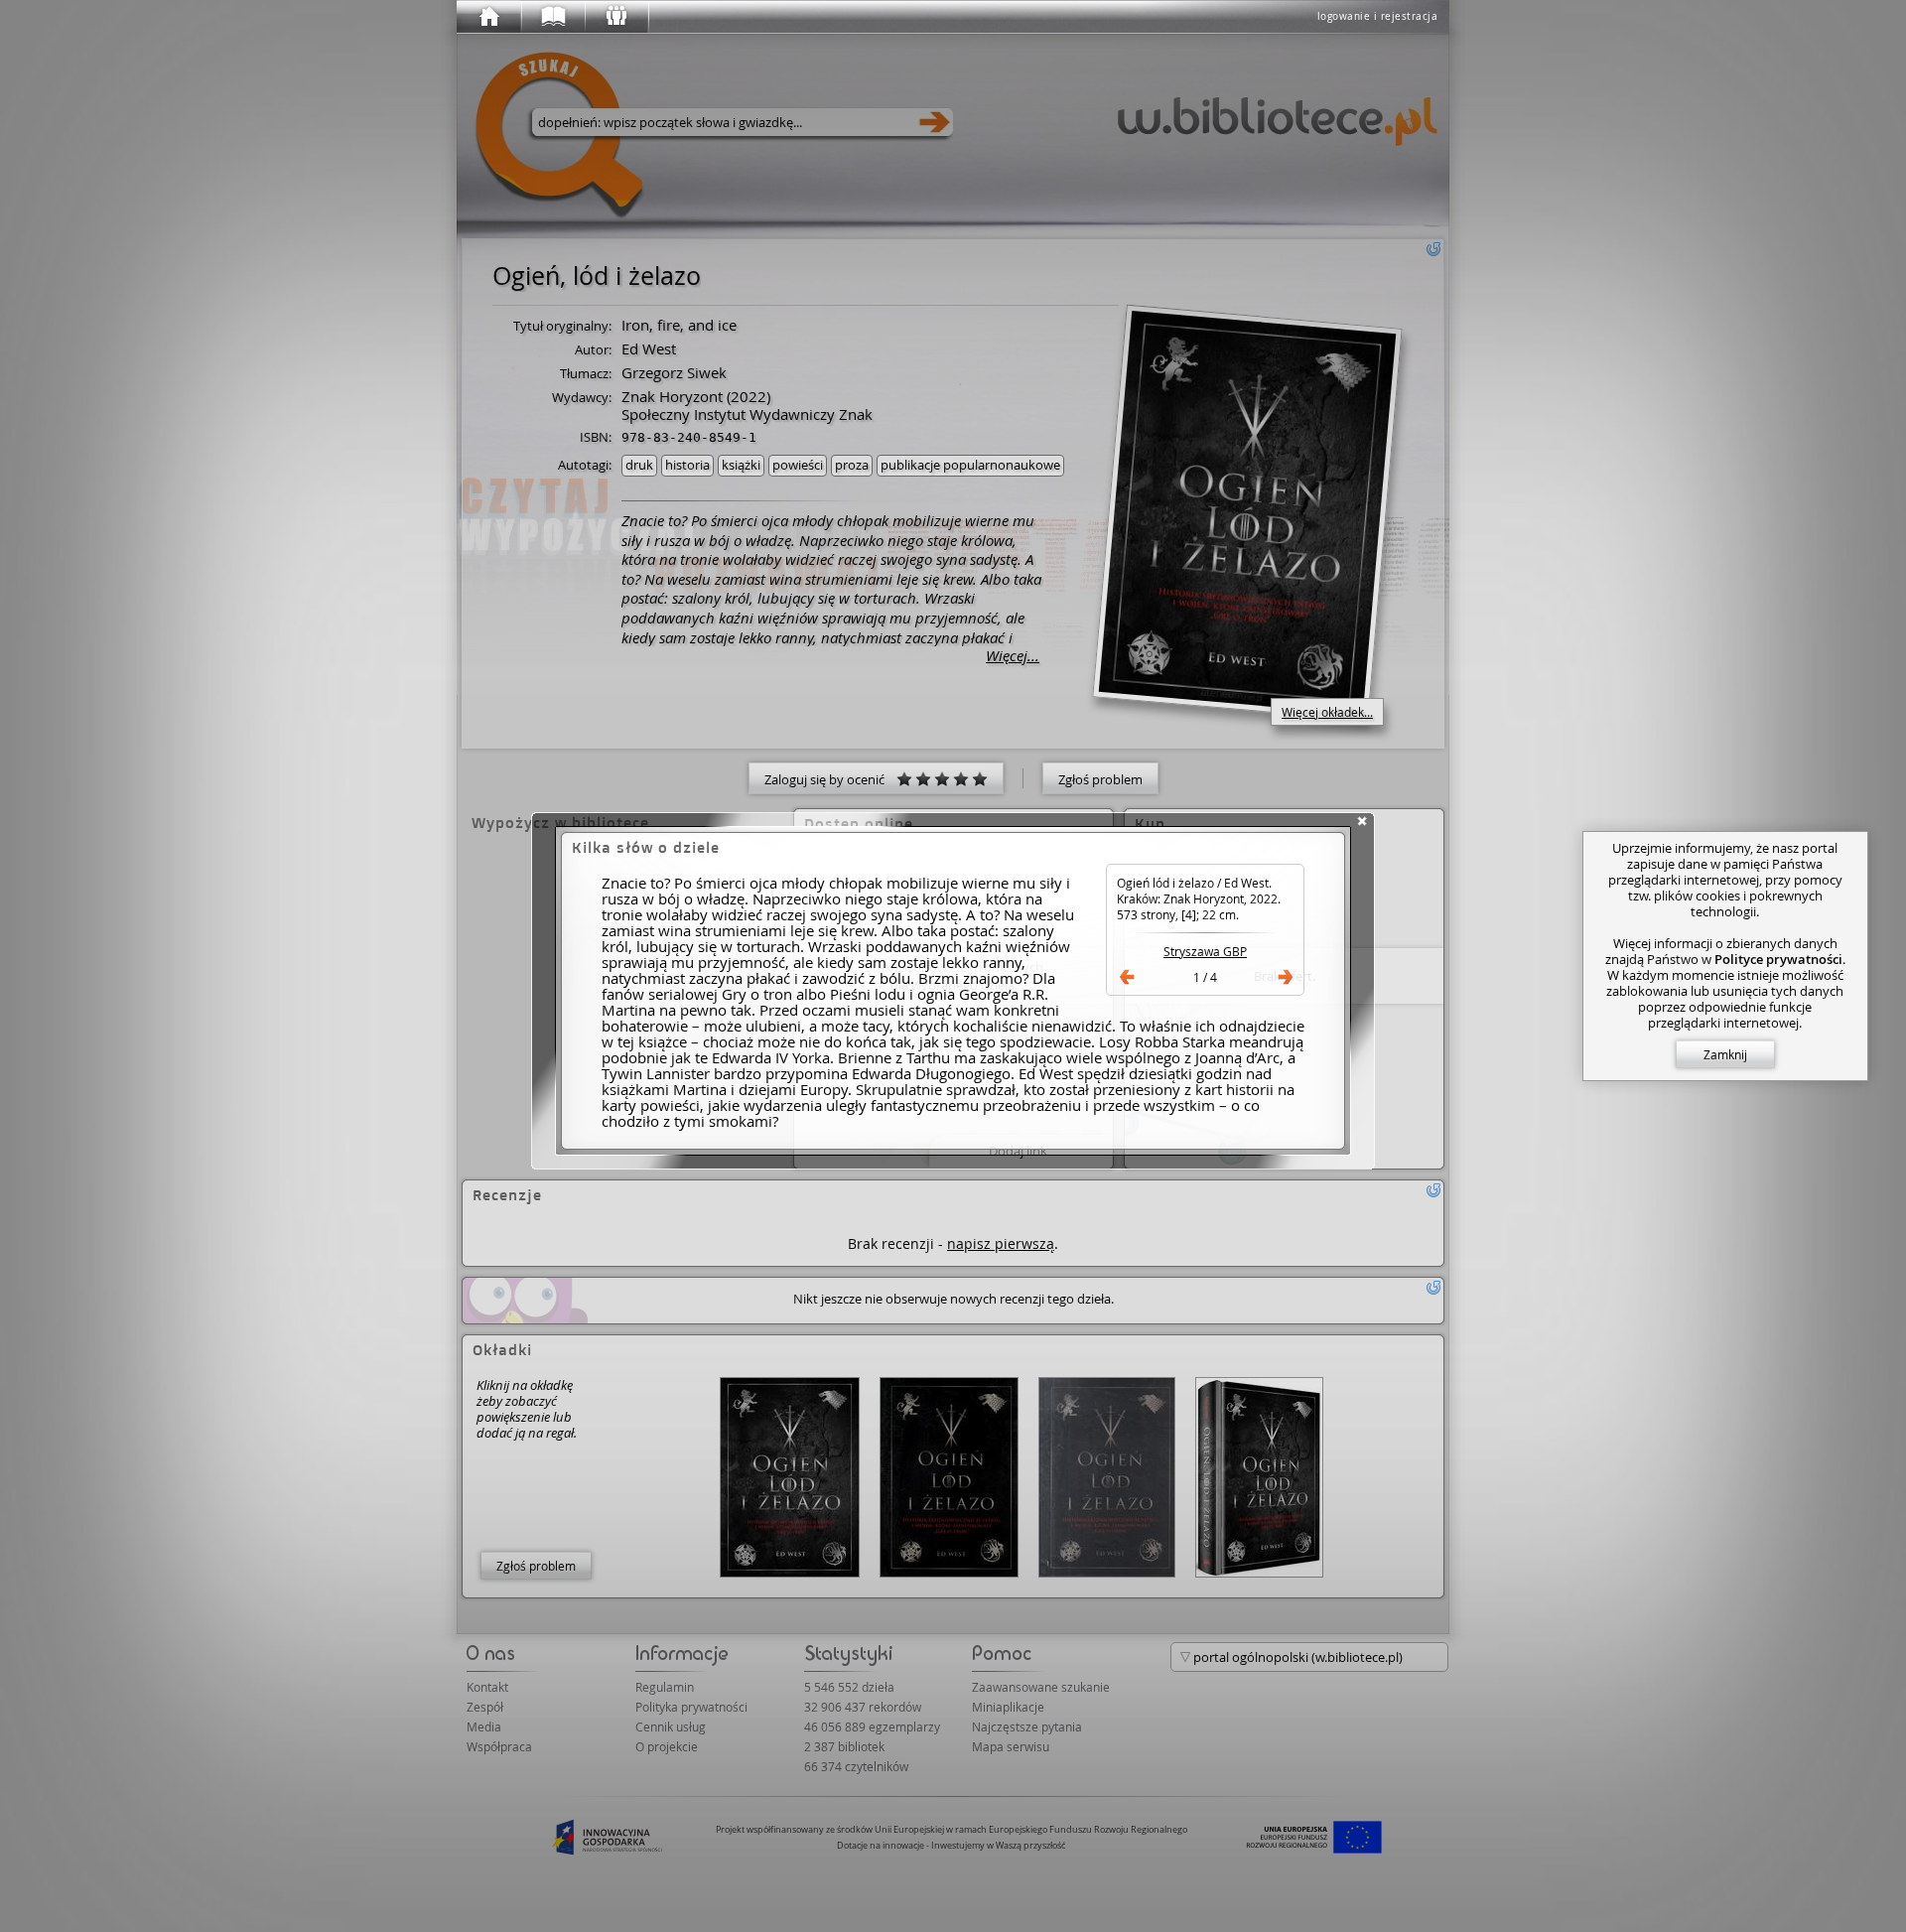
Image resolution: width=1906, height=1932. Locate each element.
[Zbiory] (552, 17)
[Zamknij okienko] (1362, 821)
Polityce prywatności (1778, 959)
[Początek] (488, 17)
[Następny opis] (1286, 977)
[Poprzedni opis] (1127, 977)
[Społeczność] (615, 17)
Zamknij (1725, 1054)
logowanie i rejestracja (1378, 16)
